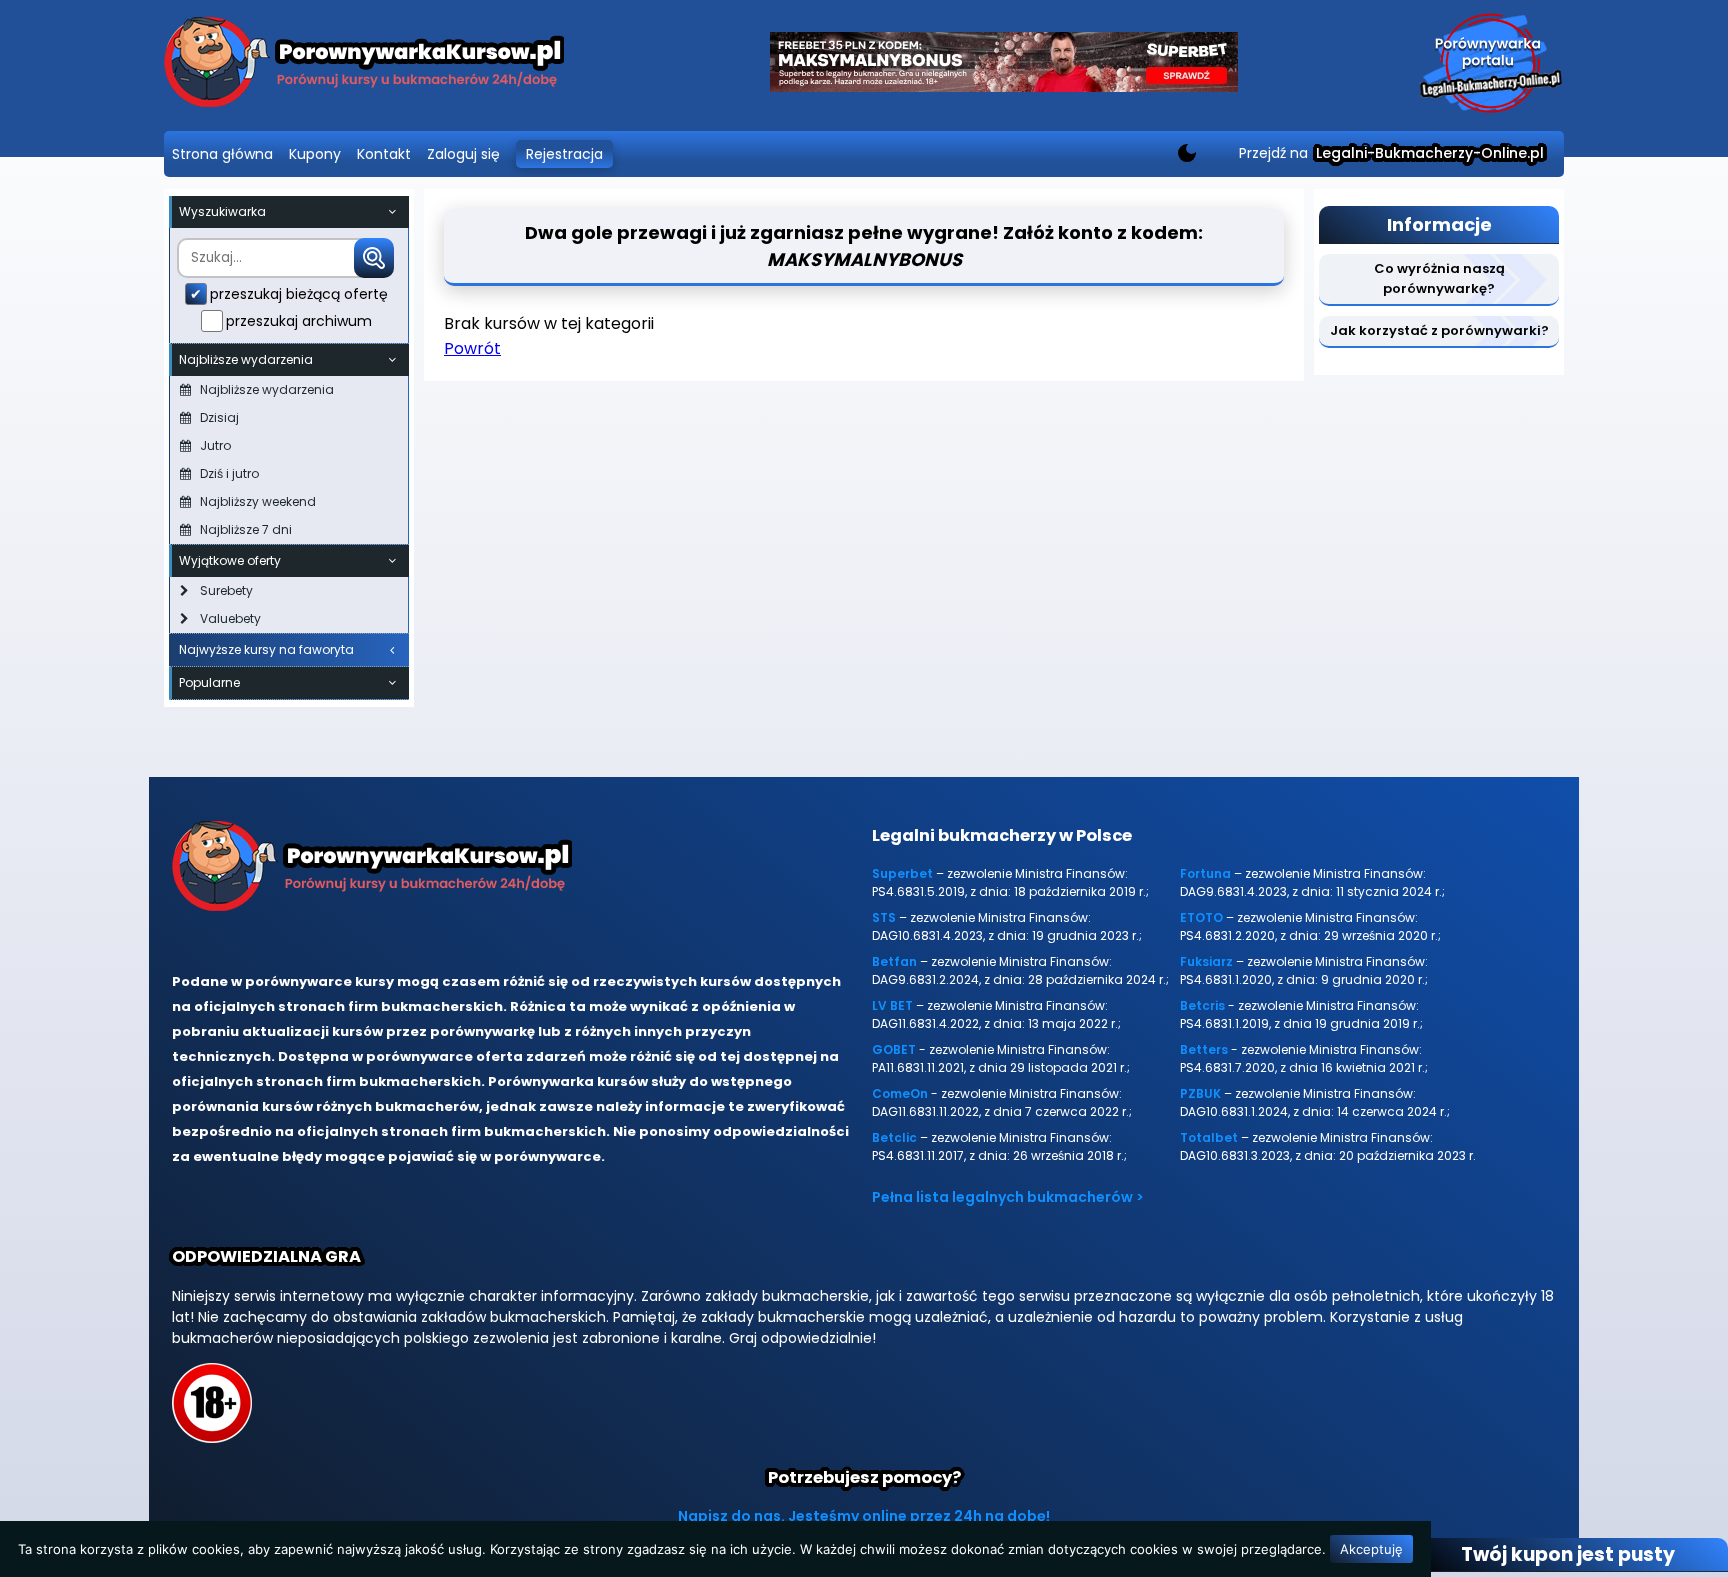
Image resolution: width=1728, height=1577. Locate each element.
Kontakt (384, 154)
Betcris (1202, 1005)
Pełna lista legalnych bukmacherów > (1008, 1197)
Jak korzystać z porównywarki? (1439, 330)
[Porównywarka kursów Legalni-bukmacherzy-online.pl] (364, 65)
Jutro (215, 445)
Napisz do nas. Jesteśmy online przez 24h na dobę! (864, 1516)
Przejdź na (1391, 153)
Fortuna (1205, 873)
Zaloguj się (463, 154)
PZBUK (1200, 1093)
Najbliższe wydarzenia (267, 389)
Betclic (894, 1137)
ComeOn (900, 1093)
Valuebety (230, 618)
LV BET (892, 1005)
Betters (1204, 1049)
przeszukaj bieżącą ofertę (299, 294)
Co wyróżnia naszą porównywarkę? (1439, 278)
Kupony (315, 154)
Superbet (902, 873)
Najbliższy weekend (258, 501)
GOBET (894, 1049)
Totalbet (1209, 1137)
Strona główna (222, 154)
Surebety (226, 590)
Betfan (894, 961)
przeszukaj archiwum (299, 321)
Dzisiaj (219, 417)
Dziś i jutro (229, 473)
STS (884, 917)
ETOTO (1201, 917)
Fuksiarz (1206, 961)
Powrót (472, 348)
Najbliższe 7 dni (246, 529)
